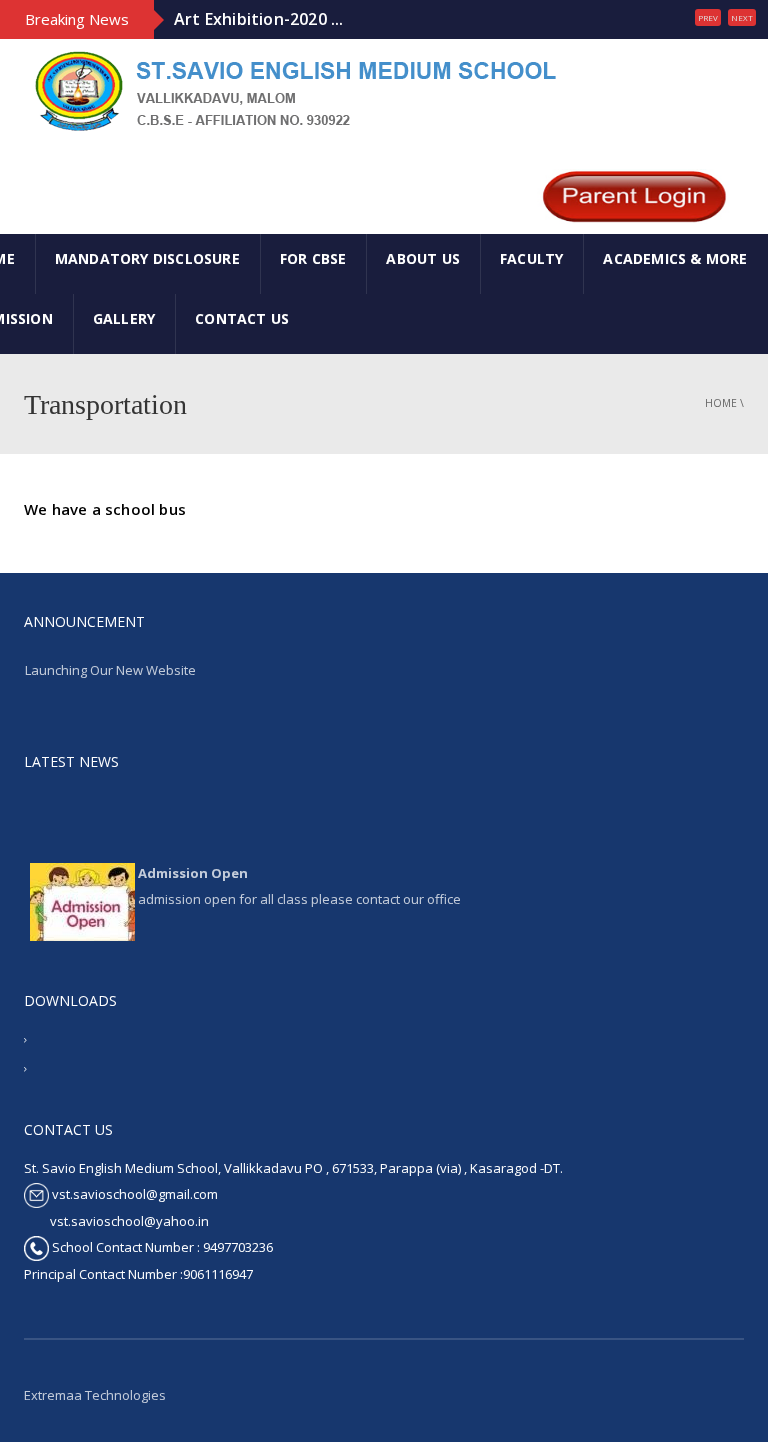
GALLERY (124, 318)
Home (721, 403)
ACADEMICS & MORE (675, 258)
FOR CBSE (313, 258)
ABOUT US (423, 258)
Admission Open (193, 868)
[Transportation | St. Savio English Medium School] (292, 90)
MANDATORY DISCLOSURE (147, 258)
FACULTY (531, 258)
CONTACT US (242, 318)
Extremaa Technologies (95, 1395)
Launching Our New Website (110, 670)
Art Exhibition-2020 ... (259, 19)
